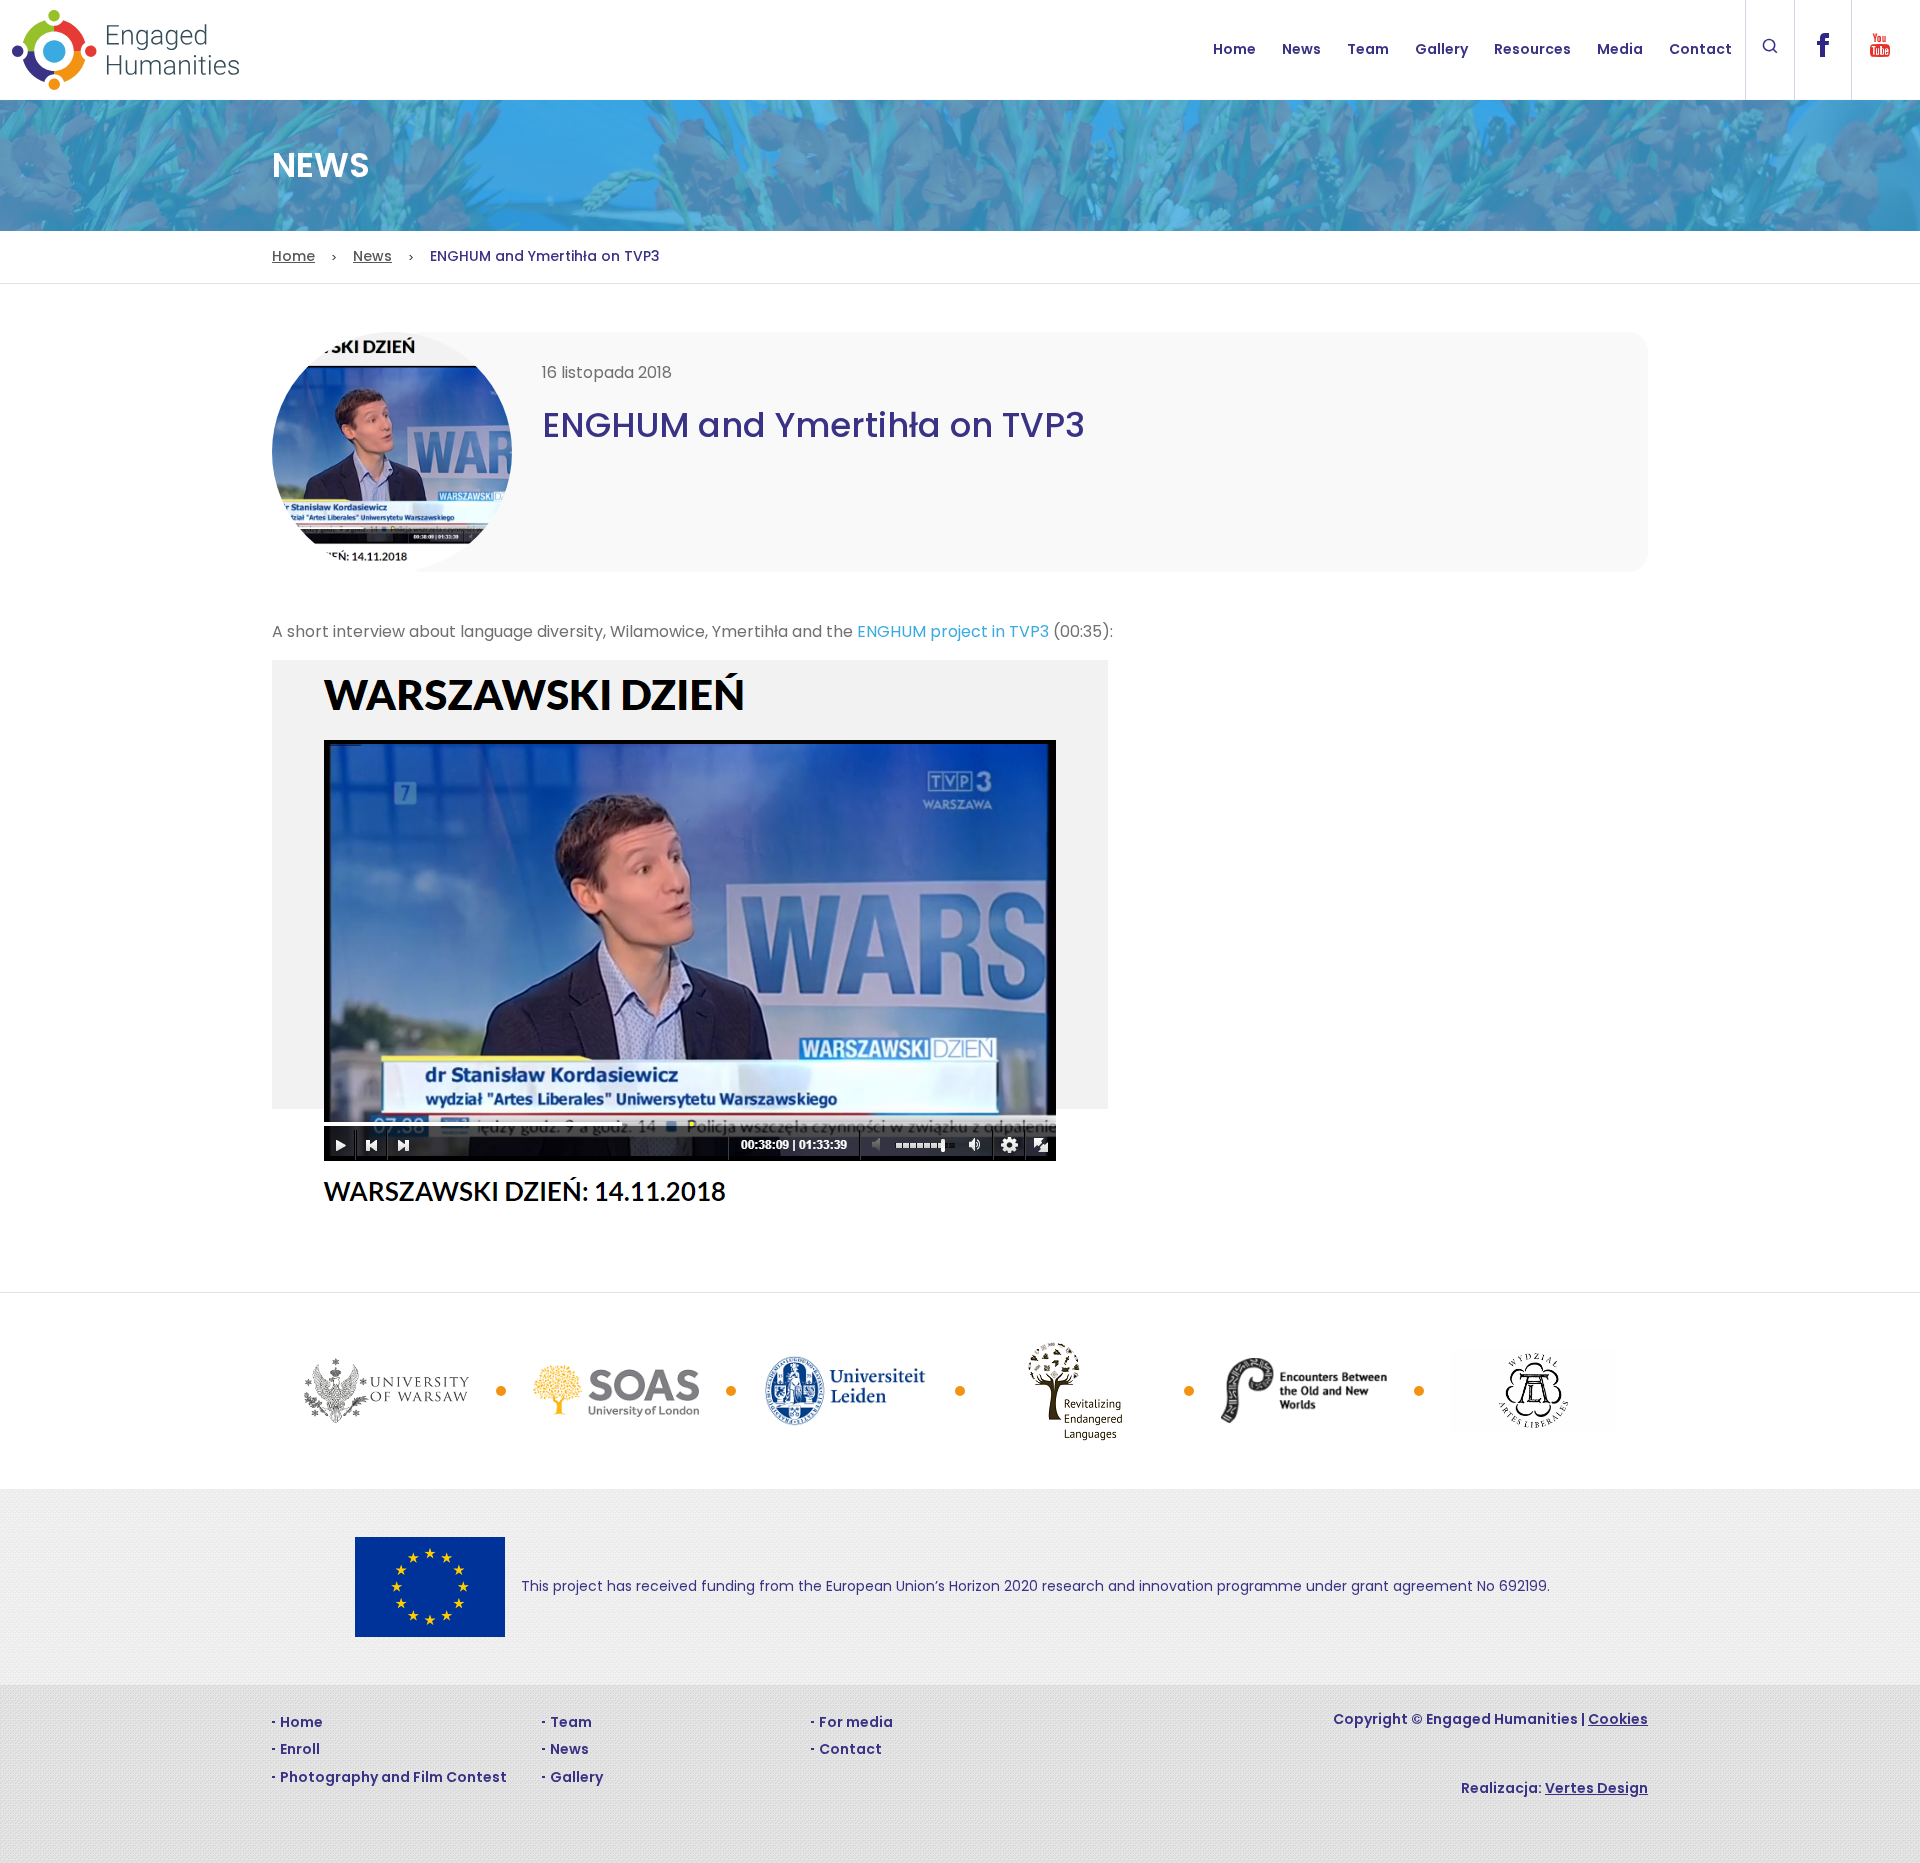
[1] (386, 1390)
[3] (845, 1391)
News (1301, 49)
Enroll (300, 1749)
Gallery (1441, 49)
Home (1234, 49)
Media (1620, 49)
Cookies (1618, 1719)
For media (856, 1722)
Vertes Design (1596, 1788)
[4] (1075, 1391)
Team (1368, 49)
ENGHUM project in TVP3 (953, 631)
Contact (1700, 49)
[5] (1303, 1391)
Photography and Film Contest (393, 1777)
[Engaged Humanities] (125, 50)
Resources (1532, 49)
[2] (615, 1391)
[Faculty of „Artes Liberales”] (1533, 1390)
